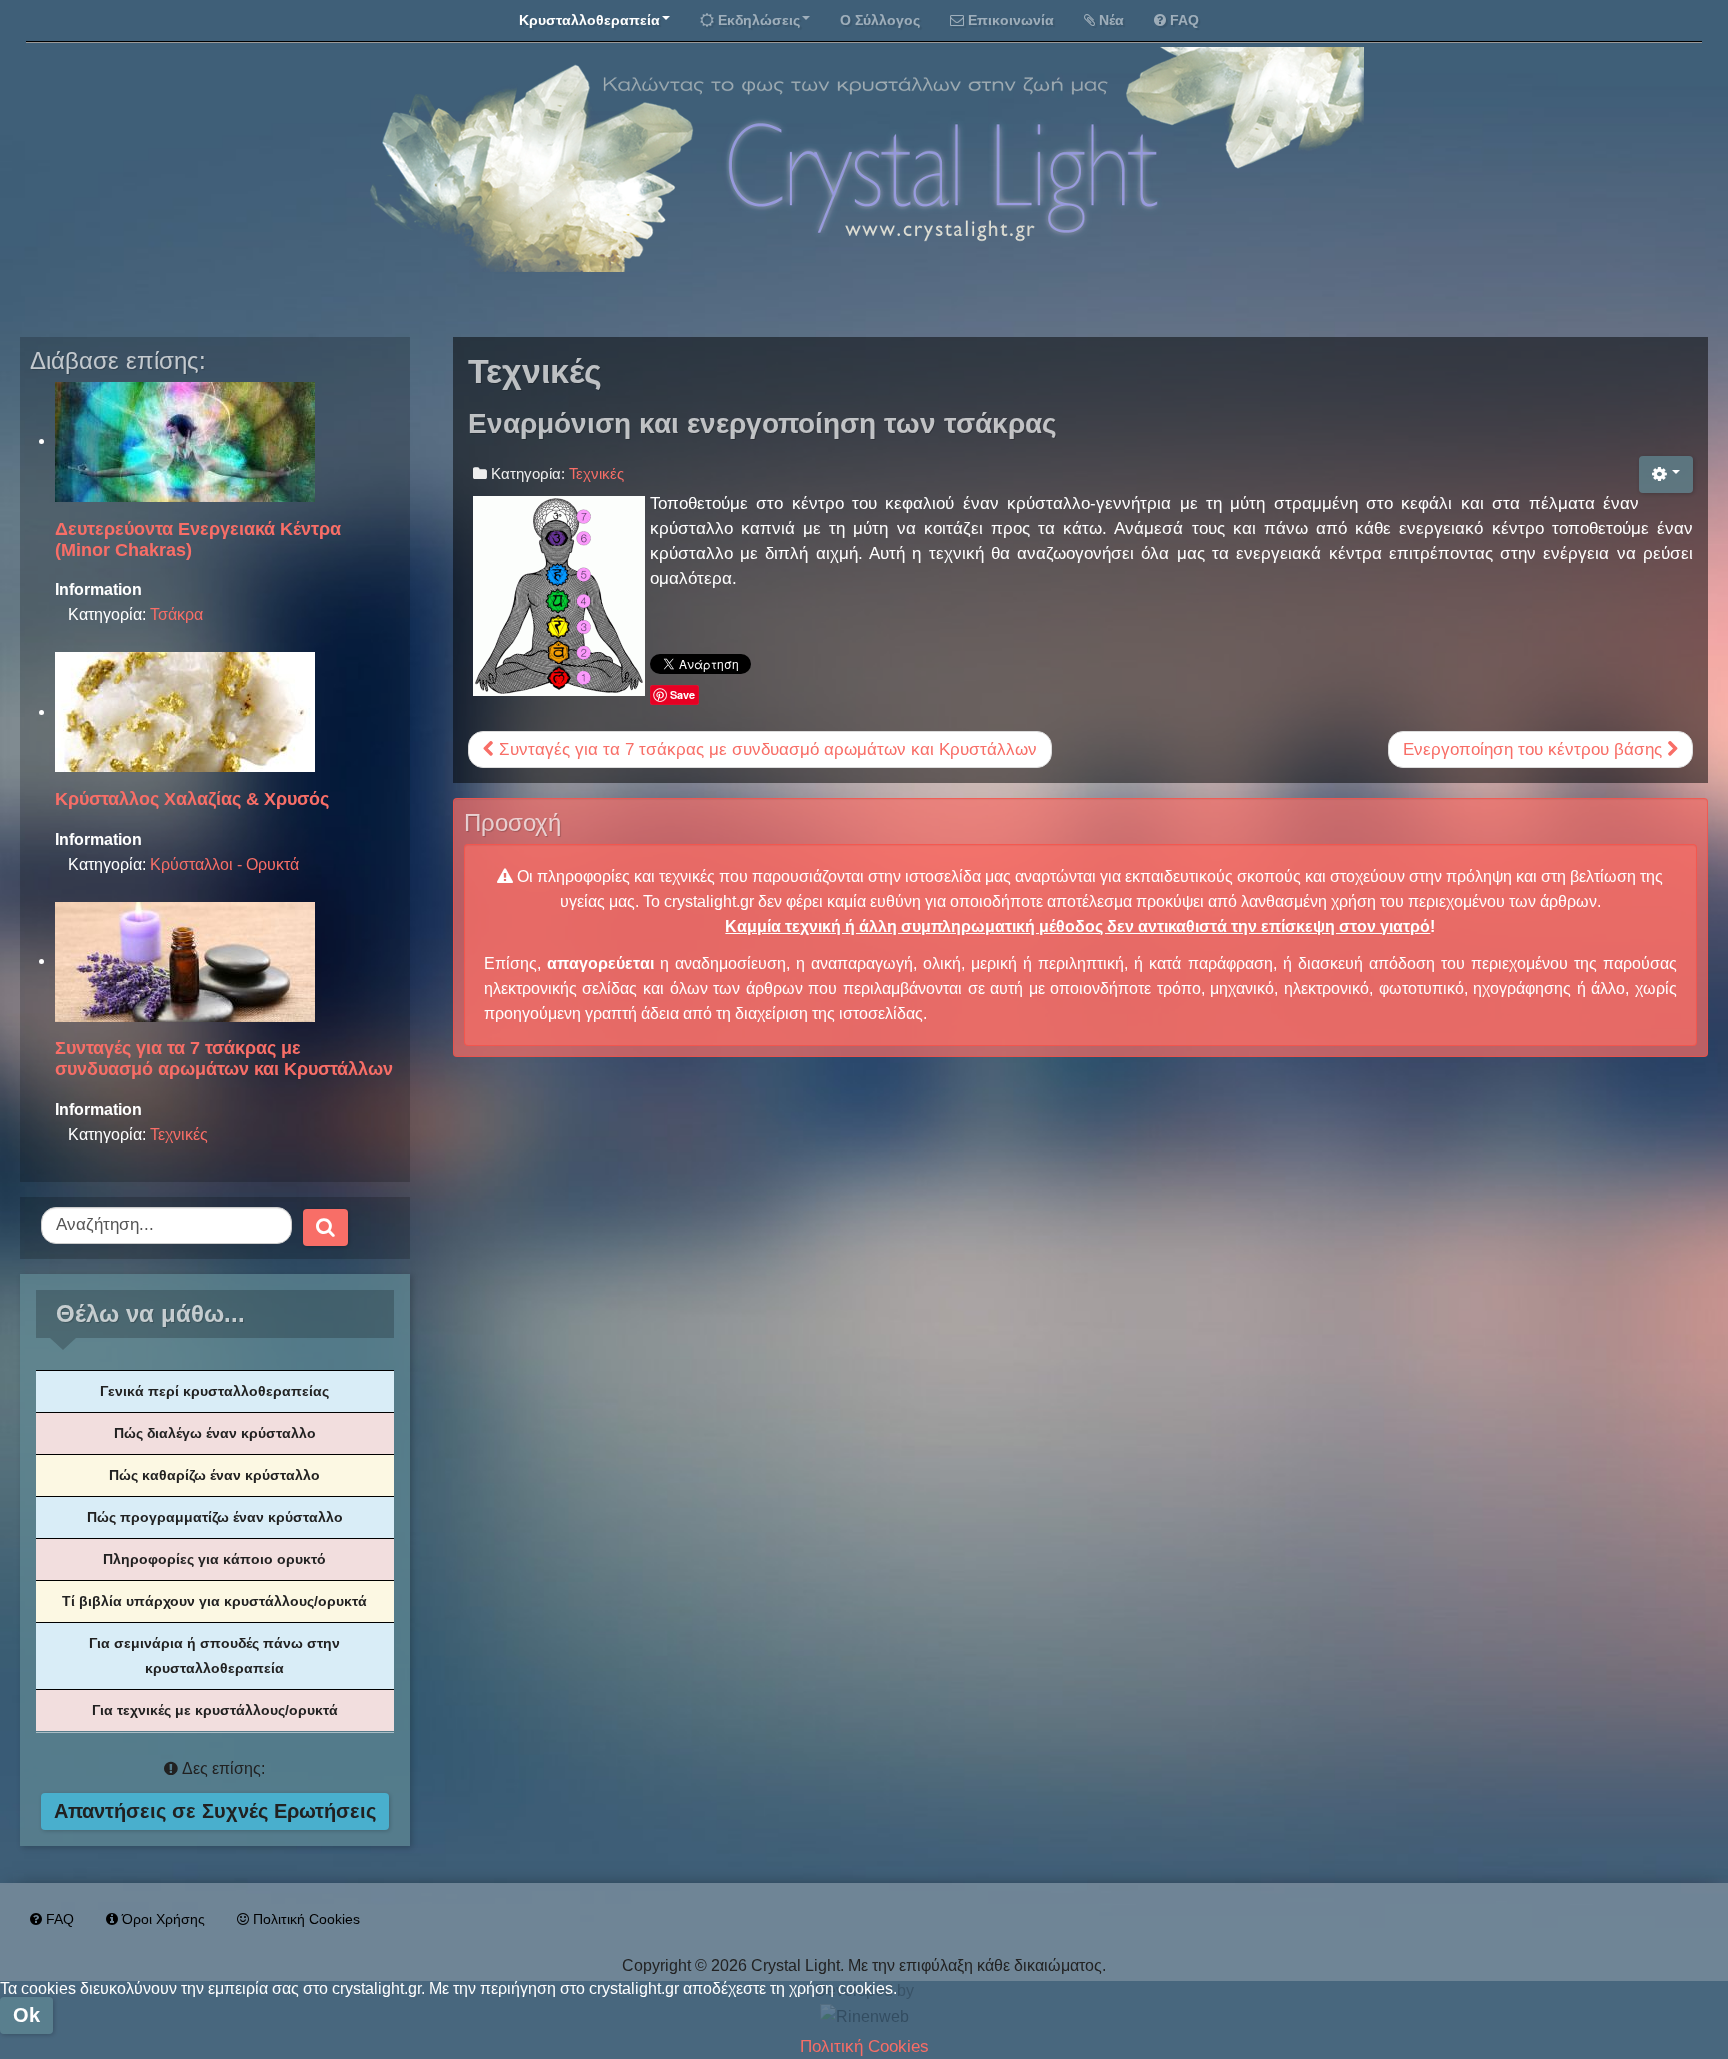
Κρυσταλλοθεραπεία (589, 20)
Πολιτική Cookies (306, 1919)
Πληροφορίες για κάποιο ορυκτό (214, 1559)
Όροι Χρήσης (163, 1919)
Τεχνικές (179, 1134)
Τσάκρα (176, 614)
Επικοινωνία (1011, 20)
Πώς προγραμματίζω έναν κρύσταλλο (215, 1517)
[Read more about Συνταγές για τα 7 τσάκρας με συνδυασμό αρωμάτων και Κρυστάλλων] (185, 960)
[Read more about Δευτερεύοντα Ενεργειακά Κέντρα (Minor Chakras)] (185, 440)
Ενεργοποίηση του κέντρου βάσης (1535, 749)
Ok (26, 2015)
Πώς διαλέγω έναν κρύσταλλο (215, 1433)
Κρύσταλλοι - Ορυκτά (224, 864)
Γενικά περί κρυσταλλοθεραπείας (214, 1391)
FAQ (1184, 20)
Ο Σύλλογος (880, 20)
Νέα (1111, 20)
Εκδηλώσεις (759, 20)
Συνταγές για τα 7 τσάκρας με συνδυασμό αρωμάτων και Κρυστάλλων (765, 749)
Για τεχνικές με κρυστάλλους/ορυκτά (215, 1710)
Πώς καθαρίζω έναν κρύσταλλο (214, 1475)
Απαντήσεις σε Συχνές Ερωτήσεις (215, 1811)
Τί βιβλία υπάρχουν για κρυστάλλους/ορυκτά (214, 1601)
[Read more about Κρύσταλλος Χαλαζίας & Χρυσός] (185, 711)
